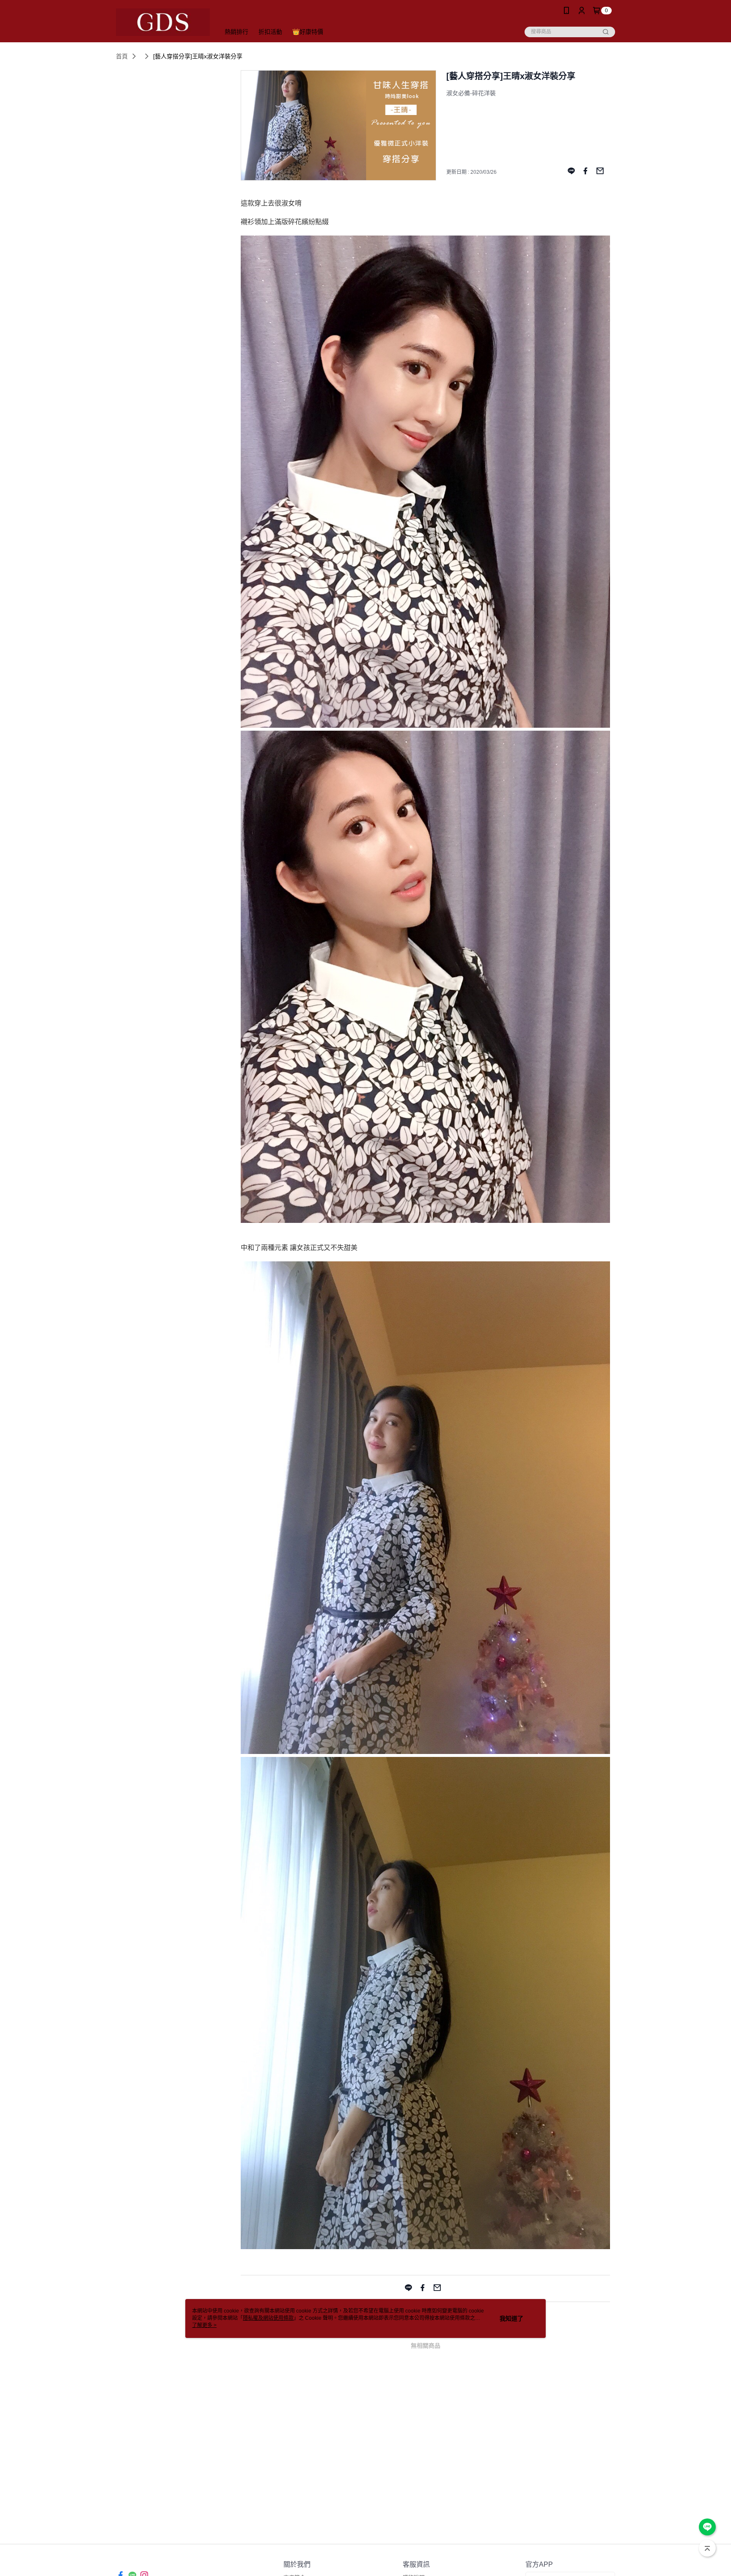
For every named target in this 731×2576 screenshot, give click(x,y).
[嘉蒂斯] (163, 22)
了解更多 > (204, 2325)
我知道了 (511, 2318)
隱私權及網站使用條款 (268, 2318)
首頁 (122, 56)
